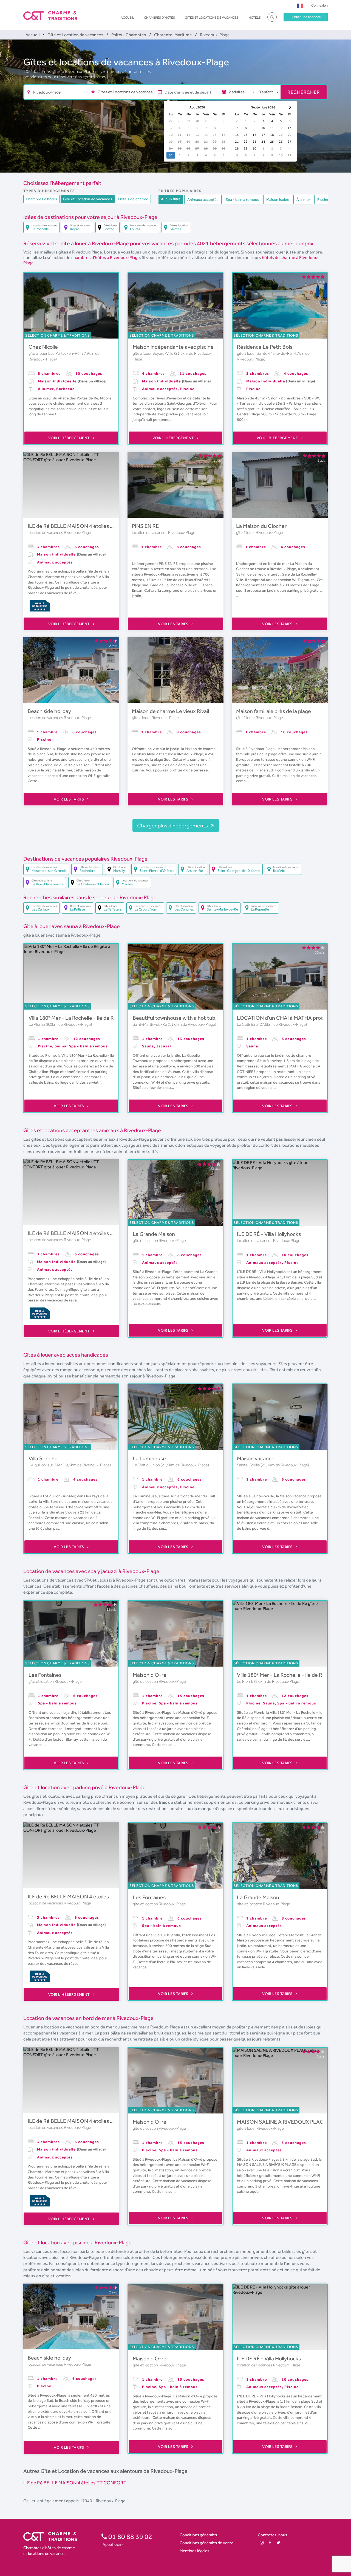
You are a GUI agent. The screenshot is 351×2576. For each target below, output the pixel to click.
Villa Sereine (43, 1458)
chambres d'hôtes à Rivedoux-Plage (106, 257)
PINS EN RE (145, 526)
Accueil (127, 18)
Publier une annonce (306, 17)
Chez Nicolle (43, 347)
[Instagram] (262, 2543)
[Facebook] (270, 2543)
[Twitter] (278, 2543)
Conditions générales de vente (206, 2543)
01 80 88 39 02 (130, 2536)
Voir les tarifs (174, 624)
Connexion (319, 5)
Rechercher (304, 92)
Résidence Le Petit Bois (265, 347)
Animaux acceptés (203, 199)
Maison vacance (256, 1458)
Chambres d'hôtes (159, 18)
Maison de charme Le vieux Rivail (170, 711)
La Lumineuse (149, 1458)
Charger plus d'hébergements (173, 825)
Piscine (323, 199)
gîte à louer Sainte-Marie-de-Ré (265, 353)
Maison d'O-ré (150, 1675)
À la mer (303, 199)
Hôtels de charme (133, 199)
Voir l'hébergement (70, 438)
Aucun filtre (171, 199)
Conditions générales (198, 2535)
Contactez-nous (272, 2535)
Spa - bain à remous (242, 199)
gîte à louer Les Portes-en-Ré (54, 353)
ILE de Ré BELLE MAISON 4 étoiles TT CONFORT (86, 526)
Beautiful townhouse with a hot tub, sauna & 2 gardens (197, 1018)
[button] (300, 5)
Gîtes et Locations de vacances (212, 18)
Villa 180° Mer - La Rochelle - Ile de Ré (73, 1018)
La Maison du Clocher (261, 526)
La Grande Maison (154, 1234)
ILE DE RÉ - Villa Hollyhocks (269, 1234)
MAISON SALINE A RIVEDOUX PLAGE (282, 2122)
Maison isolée (278, 199)
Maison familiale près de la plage (274, 711)
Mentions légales (194, 2551)
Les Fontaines (45, 1675)
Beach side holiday (49, 711)
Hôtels (255, 18)
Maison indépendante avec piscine (173, 347)
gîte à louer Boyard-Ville (153, 353)
